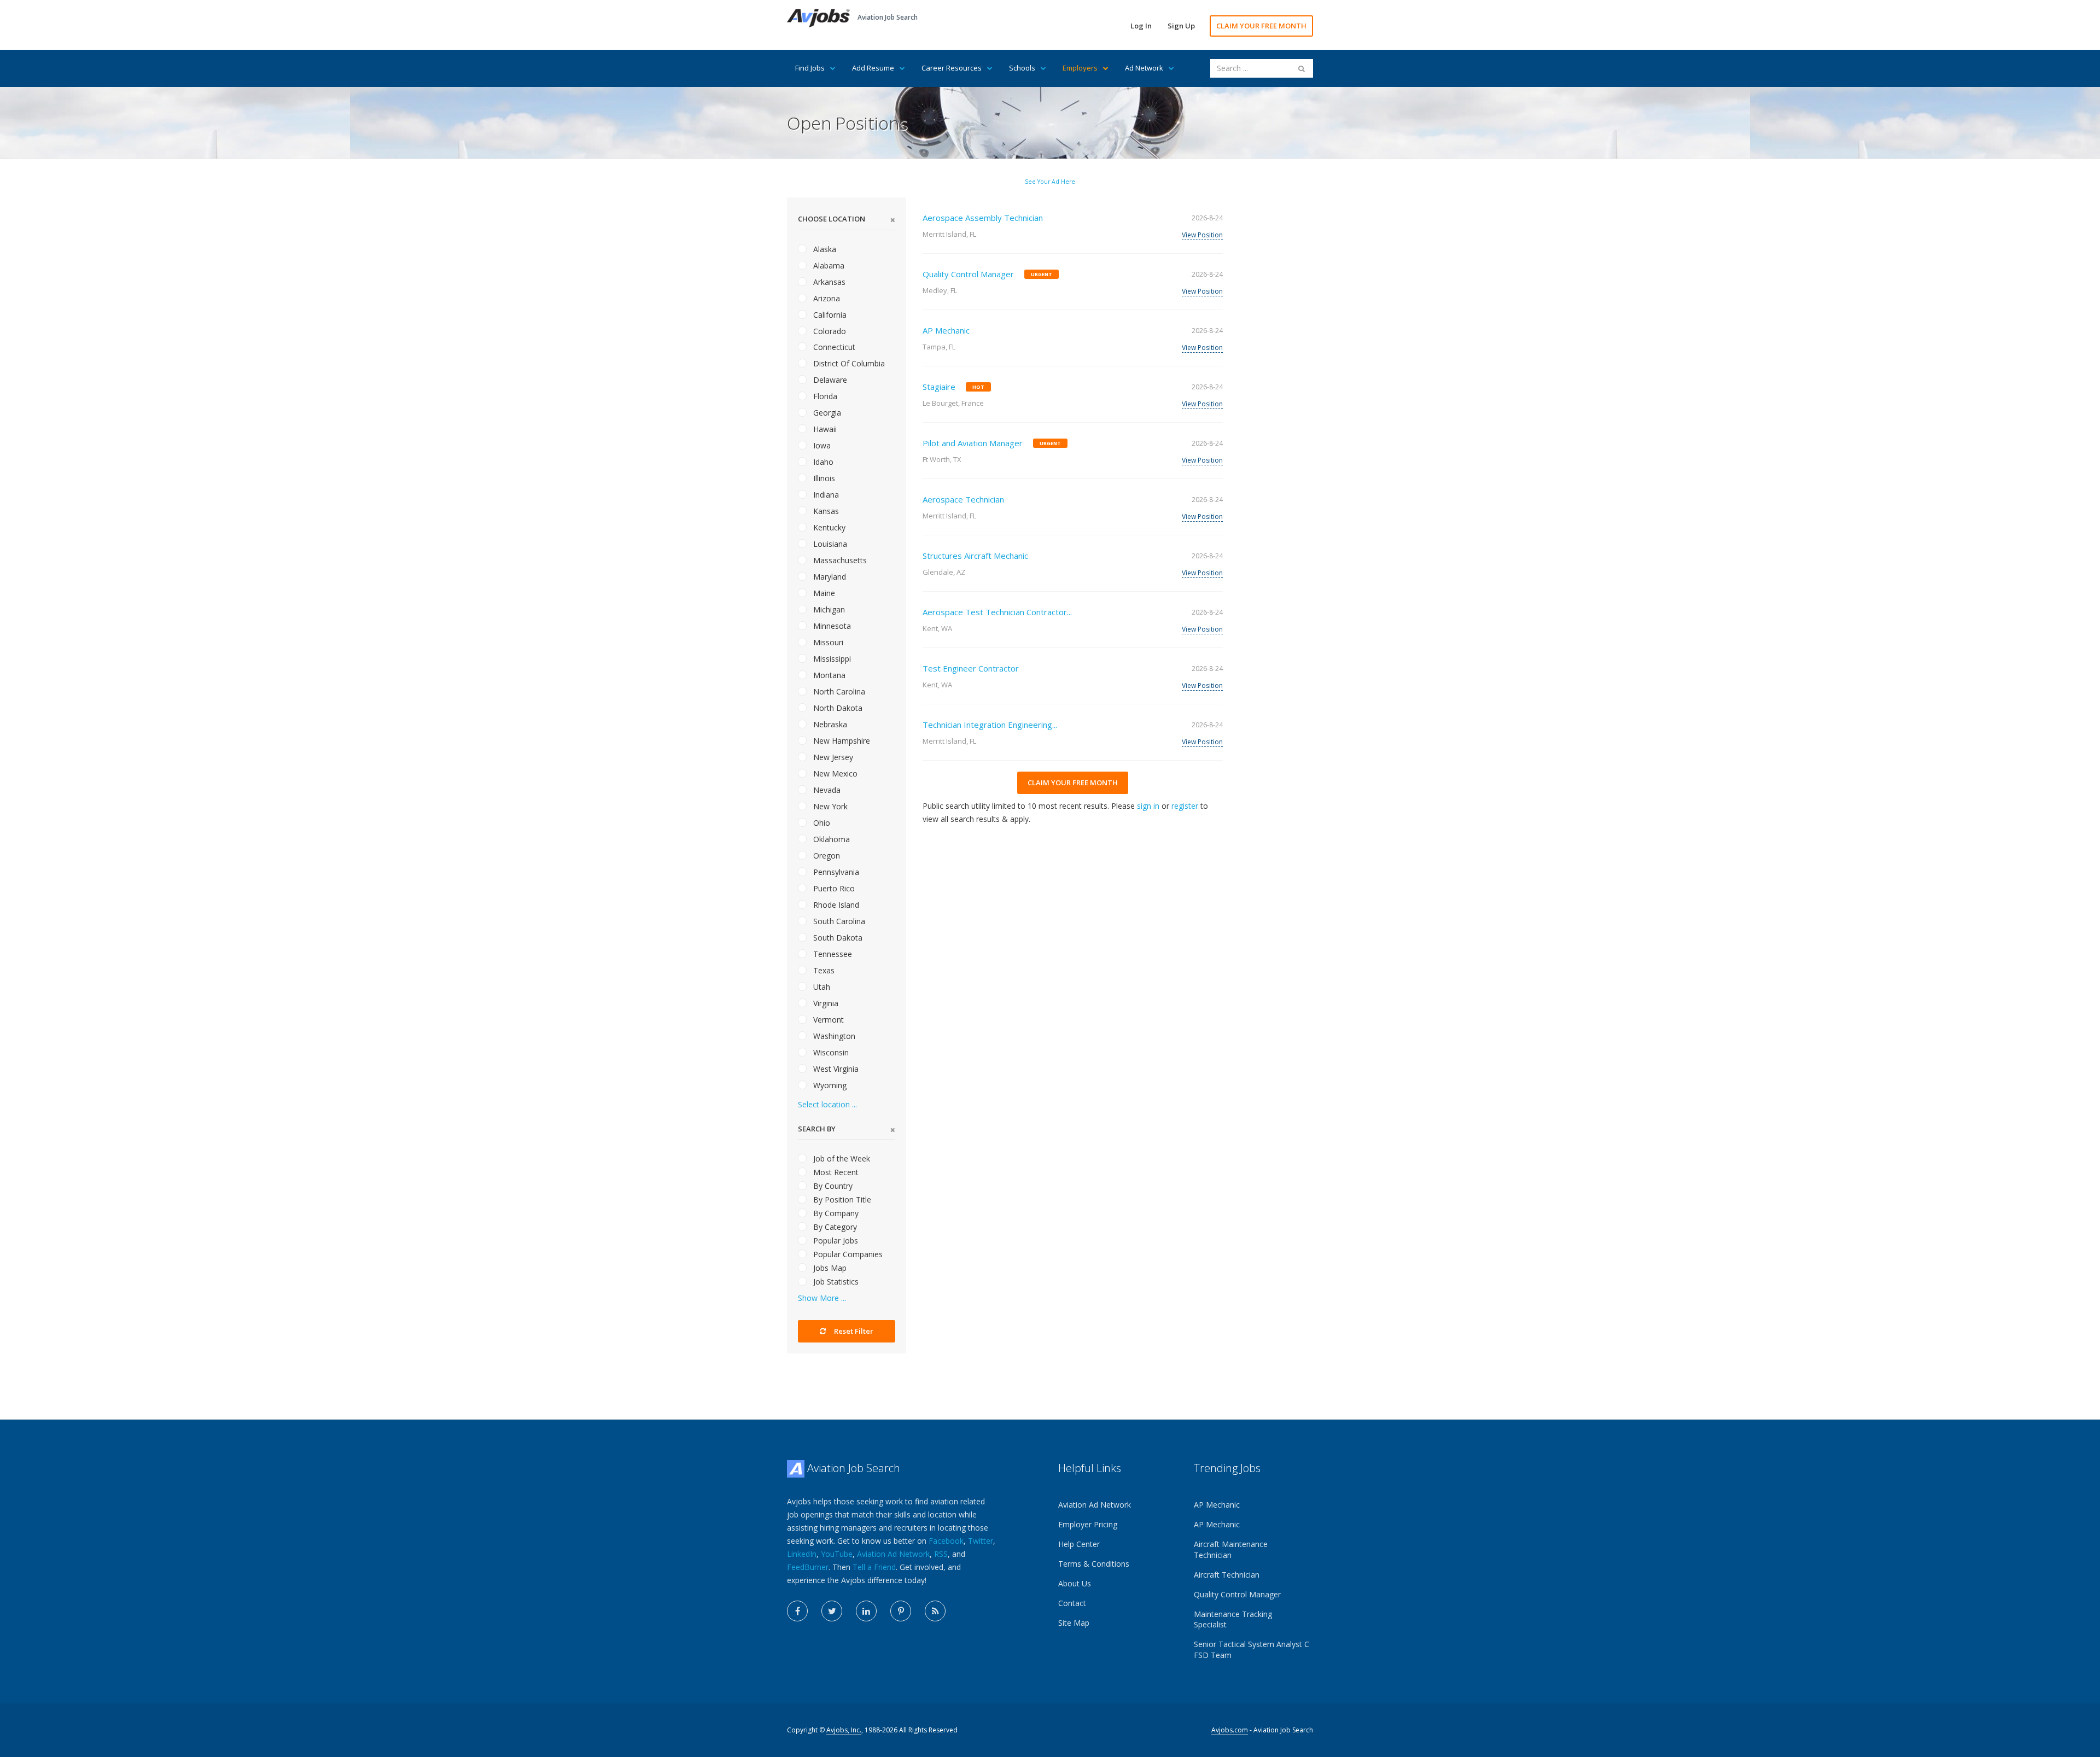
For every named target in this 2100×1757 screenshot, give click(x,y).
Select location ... (827, 1104)
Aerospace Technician (963, 499)
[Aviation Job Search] (818, 17)
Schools (1022, 68)
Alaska (824, 249)
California (829, 315)
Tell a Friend (874, 1567)
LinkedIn (802, 1554)
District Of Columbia (848, 363)
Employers (1080, 68)
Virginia (825, 1003)
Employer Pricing (1088, 1524)
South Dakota (837, 938)
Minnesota (831, 626)
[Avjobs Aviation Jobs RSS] (935, 1611)
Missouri (827, 642)
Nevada (826, 790)
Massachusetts (839, 560)
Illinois (823, 478)
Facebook (946, 1541)
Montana (828, 675)
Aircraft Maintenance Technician (1231, 1549)
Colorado (829, 331)
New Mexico (834, 774)
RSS (941, 1554)
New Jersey (832, 757)
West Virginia (835, 1069)
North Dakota (837, 708)
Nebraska (829, 724)
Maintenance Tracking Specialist (1233, 1619)
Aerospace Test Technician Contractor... (997, 612)
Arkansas (828, 282)
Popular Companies (847, 1254)
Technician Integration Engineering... (990, 725)
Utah (821, 987)
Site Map (1074, 1623)
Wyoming (829, 1085)
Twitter (981, 1541)
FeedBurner (808, 1567)
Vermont (827, 1020)
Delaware (829, 380)
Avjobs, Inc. (844, 1730)
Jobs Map (829, 1268)
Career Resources (952, 68)
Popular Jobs (835, 1241)
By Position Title (841, 1199)
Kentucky (828, 527)
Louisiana (829, 544)
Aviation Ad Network (893, 1554)
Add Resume (873, 68)
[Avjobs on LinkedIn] (866, 1611)
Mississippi (831, 659)
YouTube (837, 1554)
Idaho (822, 462)
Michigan (828, 609)
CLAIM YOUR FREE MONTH (1261, 26)
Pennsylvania (835, 872)
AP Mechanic (946, 330)
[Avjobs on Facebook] (797, 1611)
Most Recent (835, 1172)
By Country (832, 1186)
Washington (833, 1036)
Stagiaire (939, 387)
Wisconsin (830, 1052)
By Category (834, 1227)
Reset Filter (853, 1331)
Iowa (821, 445)
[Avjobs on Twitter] (832, 1611)
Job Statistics (835, 1282)
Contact (1072, 1603)
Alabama (828, 265)
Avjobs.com (1230, 1730)
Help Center (1079, 1544)
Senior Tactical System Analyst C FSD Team (1252, 1650)
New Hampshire (841, 741)
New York (829, 806)
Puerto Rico (833, 888)
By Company (835, 1213)
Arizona (826, 298)
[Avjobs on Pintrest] (901, 1611)
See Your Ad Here (1050, 182)
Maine (823, 593)
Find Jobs (810, 68)
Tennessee (832, 954)
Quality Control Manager (968, 274)
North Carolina (838, 691)
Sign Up (1181, 26)
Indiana (825, 495)
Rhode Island (835, 905)
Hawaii (824, 429)
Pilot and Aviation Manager (973, 443)
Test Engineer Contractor (971, 668)
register (1185, 806)
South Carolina (838, 921)
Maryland (829, 577)
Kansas (825, 511)
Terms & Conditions (1094, 1564)
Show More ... (822, 1298)
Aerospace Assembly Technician (983, 218)
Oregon (826, 856)
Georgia (826, 413)
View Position (1202, 235)
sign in (1148, 806)
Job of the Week (841, 1158)
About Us (1075, 1583)
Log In (1141, 26)
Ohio (821, 823)
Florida (824, 396)
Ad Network (1144, 68)
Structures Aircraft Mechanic (975, 556)
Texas (823, 970)
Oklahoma (830, 839)
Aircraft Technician (1227, 1575)
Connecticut (833, 347)
